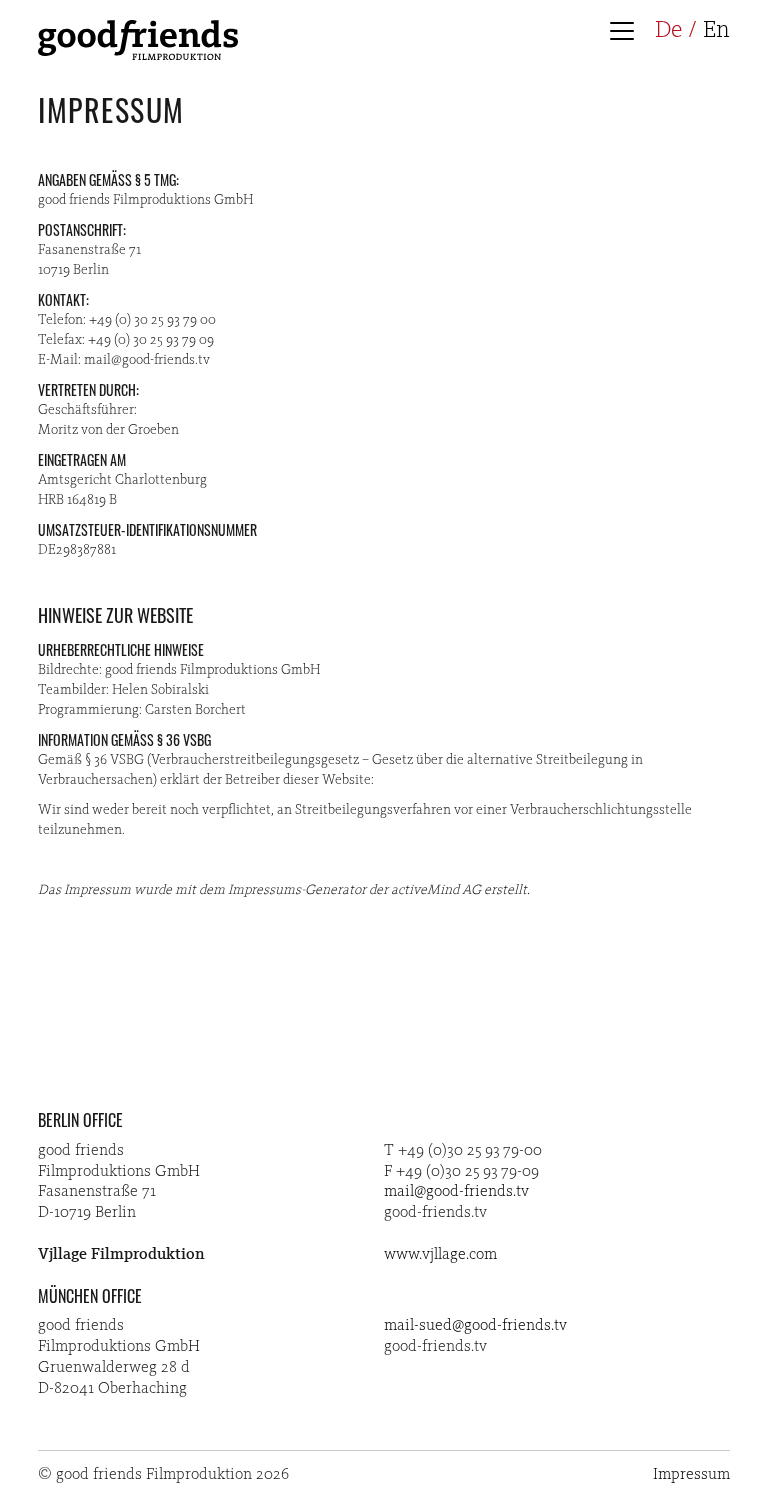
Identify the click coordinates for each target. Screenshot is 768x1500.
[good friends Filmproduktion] (138, 56)
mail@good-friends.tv (456, 1192)
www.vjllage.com (440, 1255)
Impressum (691, 1475)
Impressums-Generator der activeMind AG (354, 890)
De (668, 31)
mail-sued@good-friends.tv (475, 1326)
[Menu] (627, 33)
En (716, 31)
